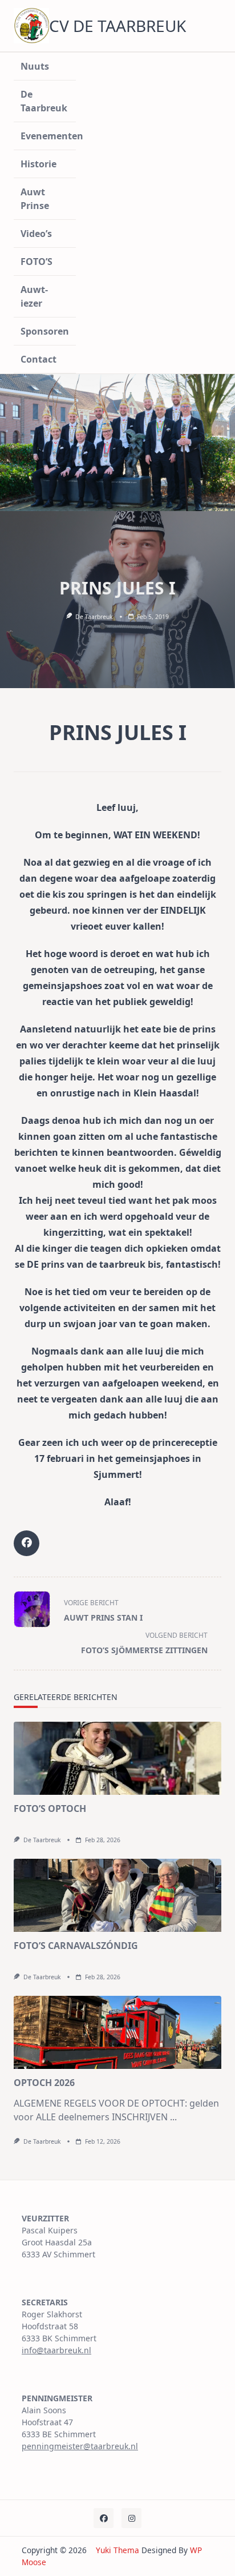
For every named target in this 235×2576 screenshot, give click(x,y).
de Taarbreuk (94, 617)
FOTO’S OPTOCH (50, 1809)
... (173, 2117)
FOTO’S (37, 262)
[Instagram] (131, 2518)
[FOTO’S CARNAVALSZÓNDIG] (117, 1895)
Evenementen (48, 136)
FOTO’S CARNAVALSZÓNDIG (76, 1946)
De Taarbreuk (44, 101)
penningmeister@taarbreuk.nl (80, 2446)
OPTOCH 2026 (44, 2083)
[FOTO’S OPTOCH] (117, 1758)
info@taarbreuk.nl (56, 2350)
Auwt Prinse (35, 199)
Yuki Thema (117, 2550)
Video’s (36, 234)
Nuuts (35, 66)
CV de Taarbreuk (117, 26)
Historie (39, 164)
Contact (39, 359)
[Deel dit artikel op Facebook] (27, 1543)
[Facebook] (104, 2518)
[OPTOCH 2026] (117, 2032)
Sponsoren (45, 331)
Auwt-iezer (34, 296)
